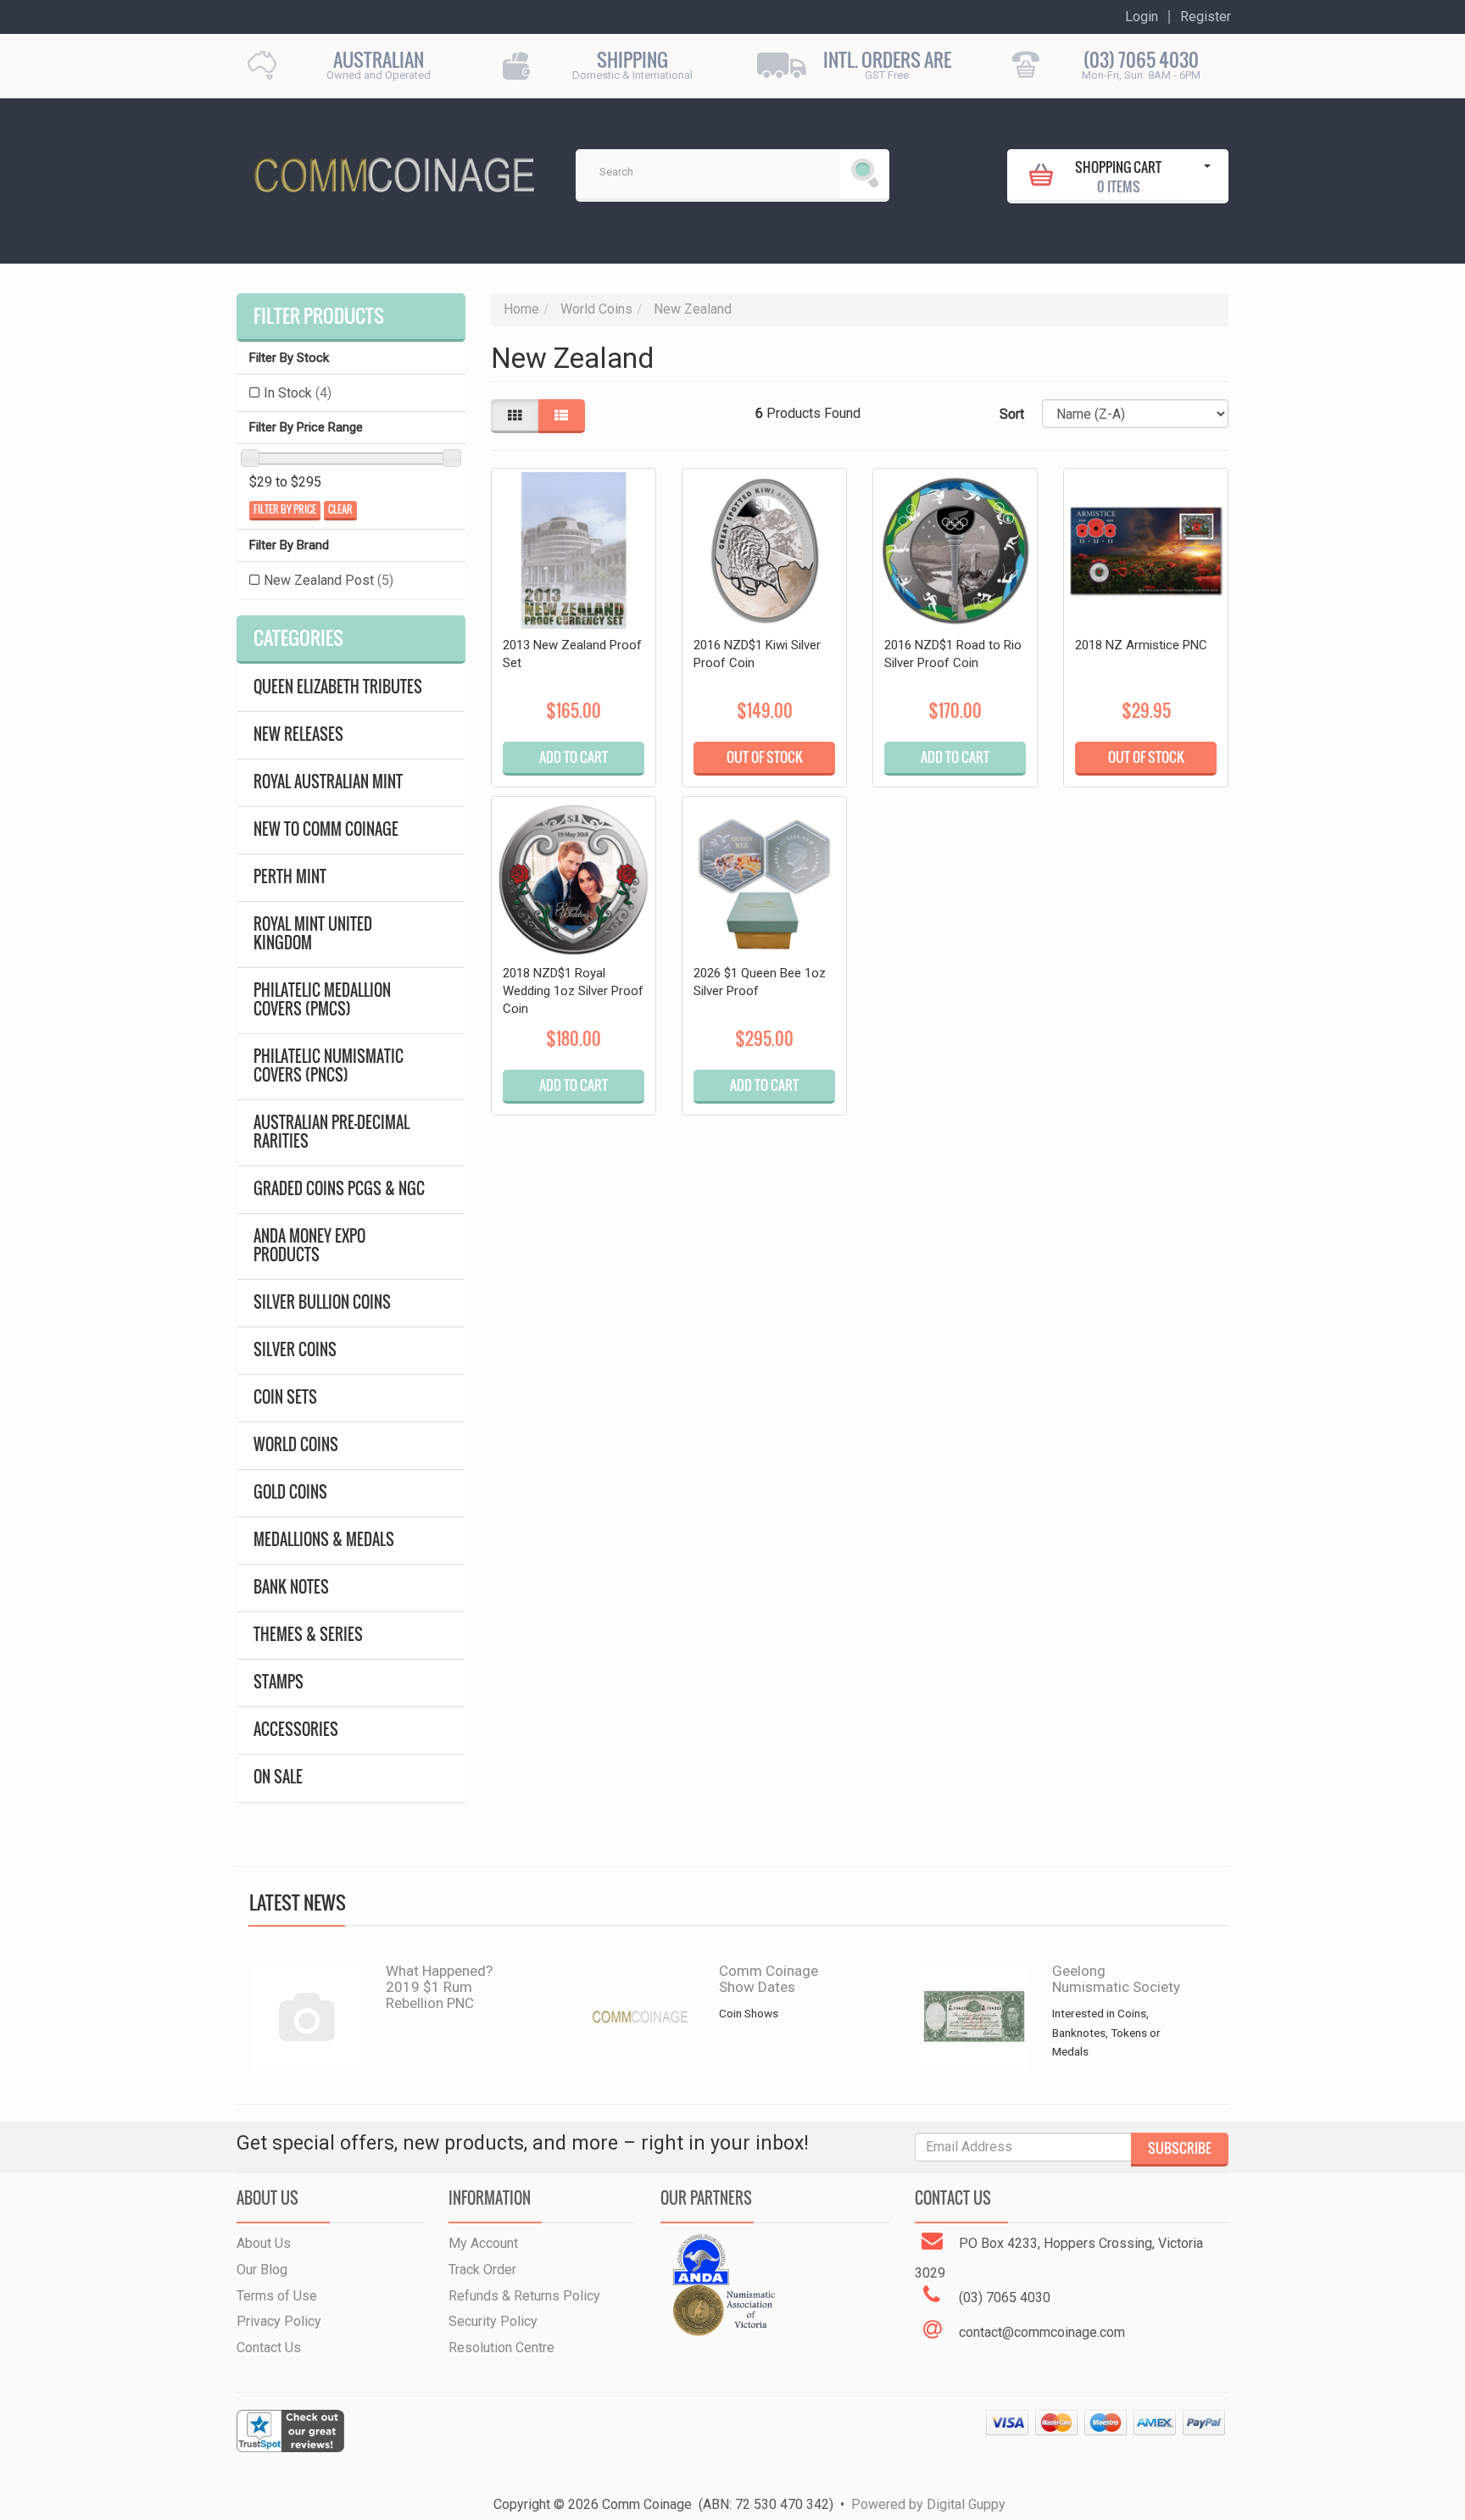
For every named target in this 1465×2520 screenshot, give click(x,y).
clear (340, 509)
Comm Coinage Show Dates (769, 1979)
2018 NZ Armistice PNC (1141, 645)
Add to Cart (574, 757)
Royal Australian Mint (328, 782)
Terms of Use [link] (277, 2296)
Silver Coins (295, 1350)
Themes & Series (308, 1635)
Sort (1012, 414)
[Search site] (865, 174)
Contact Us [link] (269, 2348)
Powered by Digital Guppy (928, 2504)
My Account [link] (483, 2243)
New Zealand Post (329, 580)
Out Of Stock (765, 757)
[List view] (561, 416)
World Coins (296, 1445)
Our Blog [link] (262, 2270)
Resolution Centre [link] (501, 2348)
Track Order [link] (482, 2270)
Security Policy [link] (493, 2321)
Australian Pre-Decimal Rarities (331, 1132)
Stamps (279, 1682)
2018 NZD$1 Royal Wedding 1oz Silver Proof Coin (573, 991)
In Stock (298, 393)
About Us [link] (264, 2243)
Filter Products (319, 316)
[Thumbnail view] (515, 416)
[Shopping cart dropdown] (1207, 175)
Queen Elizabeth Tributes (338, 687)
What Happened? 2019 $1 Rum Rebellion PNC (439, 1986)
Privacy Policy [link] (279, 2321)
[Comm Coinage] (393, 169)
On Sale (278, 1777)
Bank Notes (291, 1587)
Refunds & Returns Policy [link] (524, 2296)
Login (1142, 17)
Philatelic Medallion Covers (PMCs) (322, 1000)
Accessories (296, 1730)
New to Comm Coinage (326, 829)
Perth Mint (290, 877)
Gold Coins (290, 1492)
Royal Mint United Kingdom (313, 934)
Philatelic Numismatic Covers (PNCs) (329, 1066)
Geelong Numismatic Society (1116, 1979)
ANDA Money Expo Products (309, 1246)
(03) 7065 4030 (1141, 60)
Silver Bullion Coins (322, 1302)
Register (1206, 17)
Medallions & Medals (324, 1540)
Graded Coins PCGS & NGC (339, 1189)
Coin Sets (285, 1397)
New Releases (298, 734)
